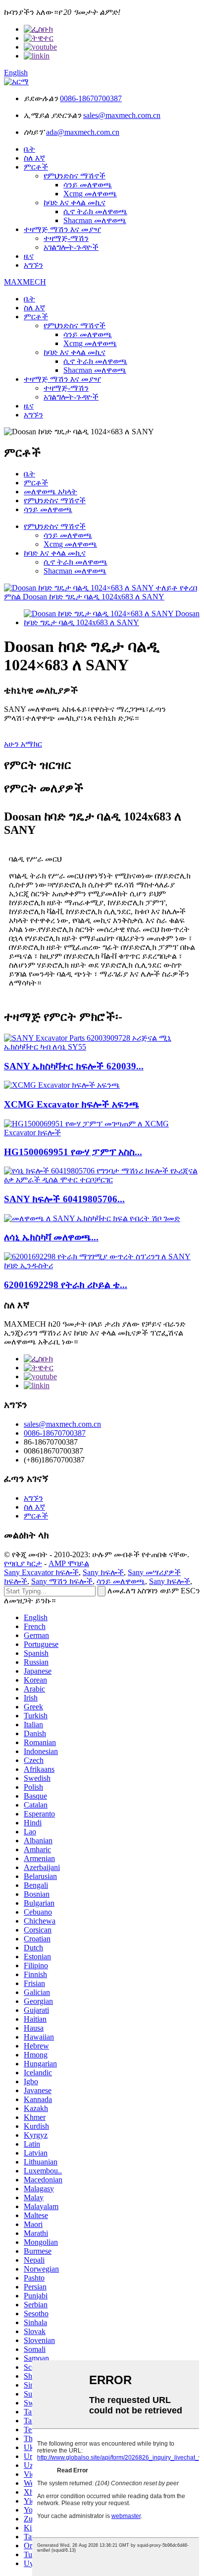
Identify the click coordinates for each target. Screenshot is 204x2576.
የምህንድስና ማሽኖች (75, 176)
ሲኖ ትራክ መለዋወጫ (95, 211)
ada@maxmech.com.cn (83, 132)
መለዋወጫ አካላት (51, 492)
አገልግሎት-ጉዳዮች (71, 247)
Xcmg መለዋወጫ (90, 194)
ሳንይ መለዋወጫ (88, 185)
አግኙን (33, 265)
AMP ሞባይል (69, 1563)
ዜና (29, 256)
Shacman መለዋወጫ (95, 220)
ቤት (29, 149)
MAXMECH (25, 282)
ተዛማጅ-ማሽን (66, 238)
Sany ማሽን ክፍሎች (62, 1581)
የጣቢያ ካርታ (23, 1563)
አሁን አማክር (23, 744)
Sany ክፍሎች (103, 1572)
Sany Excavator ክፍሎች (41, 1572)
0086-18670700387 (91, 98)
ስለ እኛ (34, 158)
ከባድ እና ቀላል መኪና (75, 203)
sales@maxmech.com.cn (122, 115)
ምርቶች (36, 167)
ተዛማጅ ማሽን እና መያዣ (62, 229)
